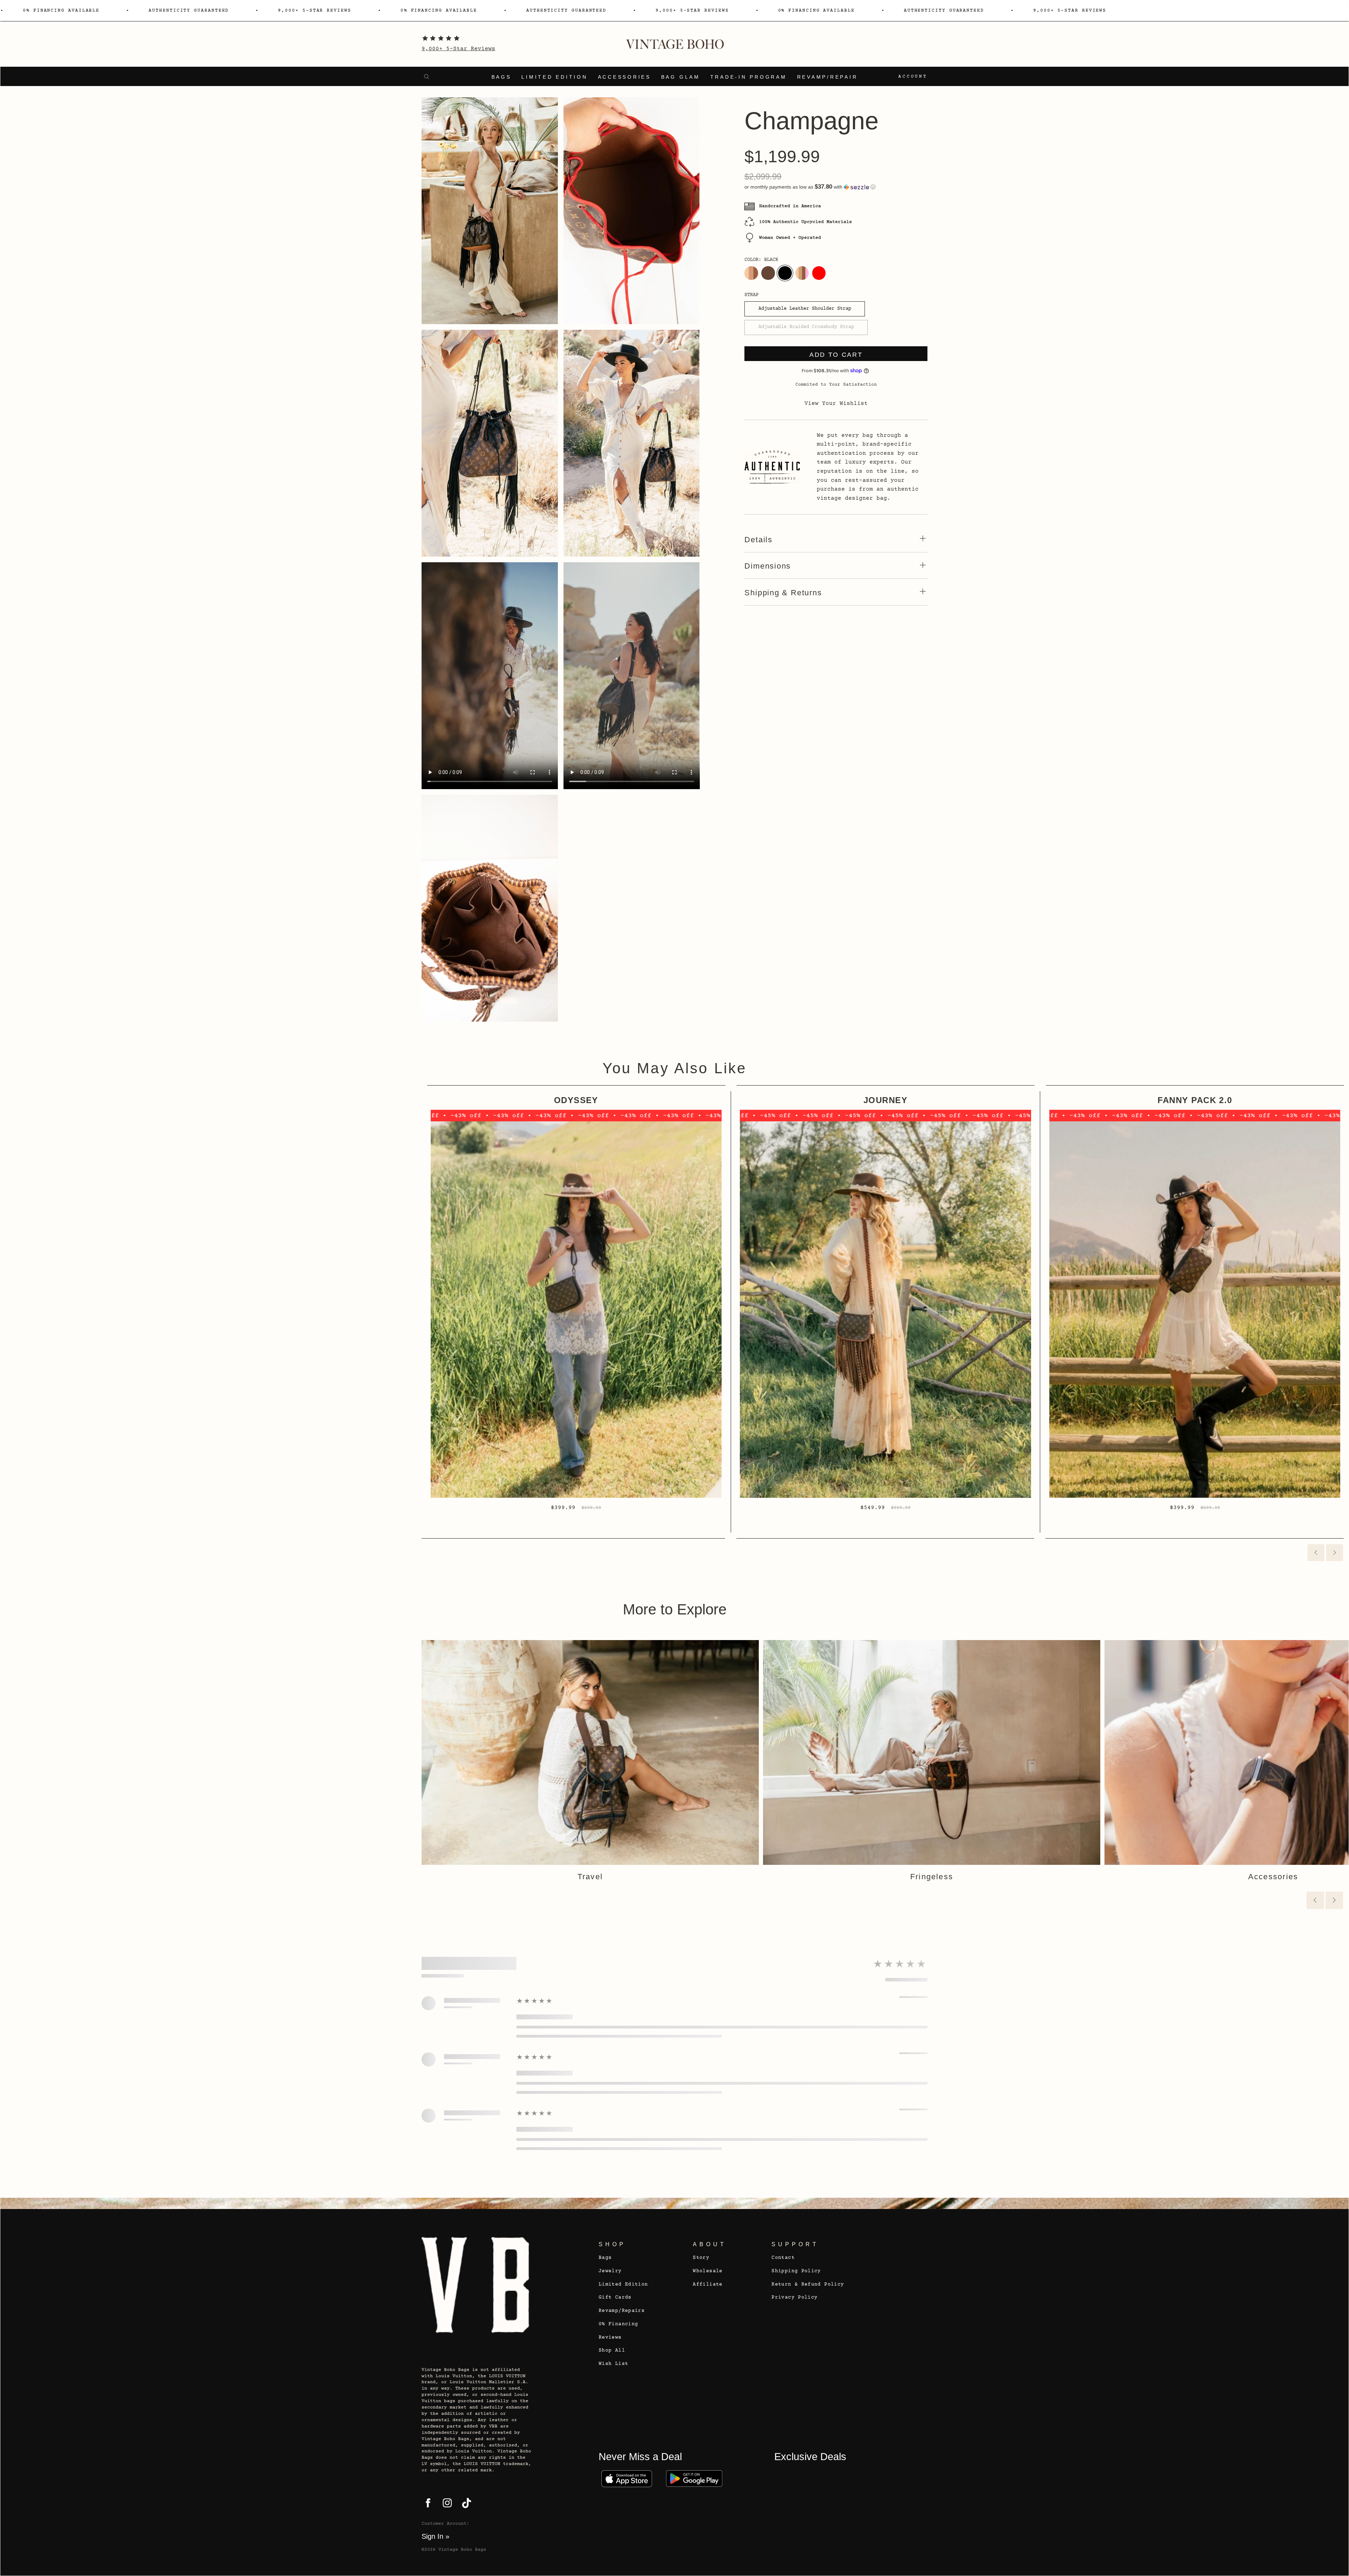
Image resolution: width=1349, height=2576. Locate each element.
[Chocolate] (768, 273)
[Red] (819, 273)
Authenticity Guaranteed (189, 11)
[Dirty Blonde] (751, 273)
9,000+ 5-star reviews (314, 11)
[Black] (785, 273)
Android (694, 2479)
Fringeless (932, 1877)
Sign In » (435, 2536)
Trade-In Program (749, 77)
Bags (501, 77)
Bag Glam (681, 77)
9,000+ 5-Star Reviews (458, 49)
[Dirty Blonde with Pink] (802, 273)
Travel (590, 1877)
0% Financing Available (61, 11)
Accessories (624, 77)
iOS (627, 2479)
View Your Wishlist (836, 404)
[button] (836, 187)
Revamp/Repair (827, 77)
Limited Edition (554, 77)
